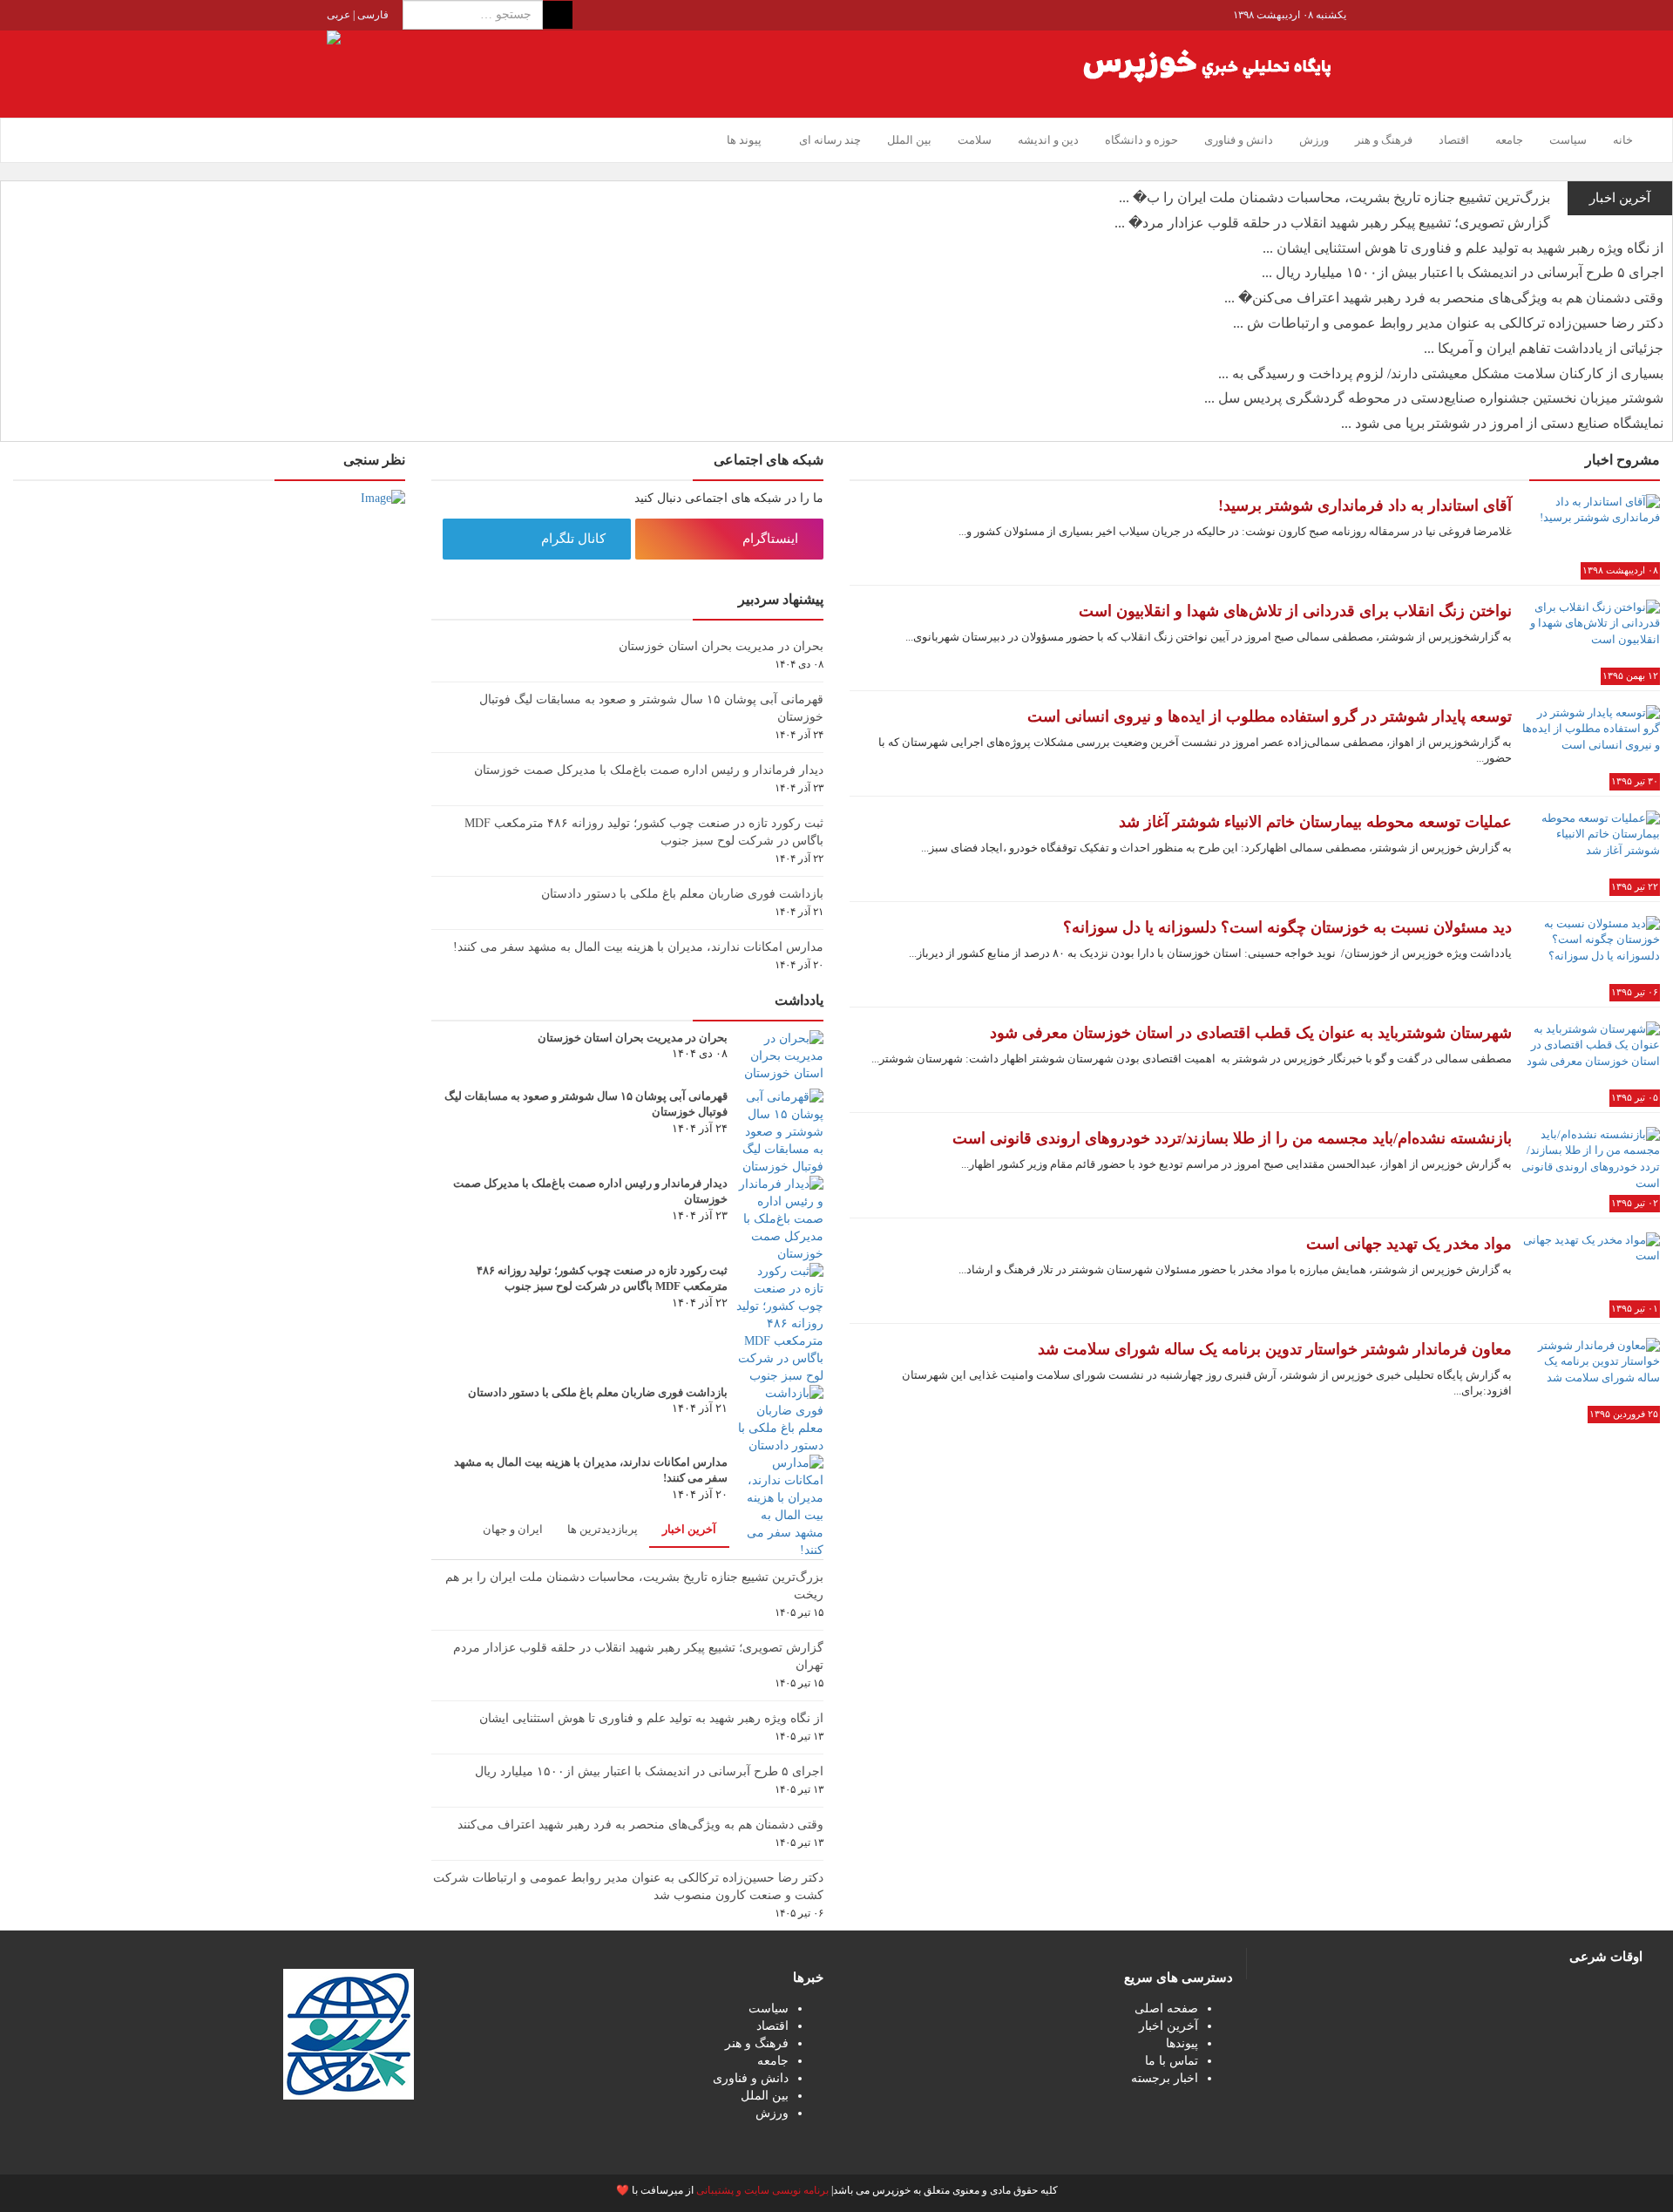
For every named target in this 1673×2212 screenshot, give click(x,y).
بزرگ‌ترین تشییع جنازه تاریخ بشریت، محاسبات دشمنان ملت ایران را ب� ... (1334, 197)
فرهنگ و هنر (1384, 140)
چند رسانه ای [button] (829, 140)
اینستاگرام (772, 539)
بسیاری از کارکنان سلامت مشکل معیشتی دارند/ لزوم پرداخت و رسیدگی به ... (1441, 373)
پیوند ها (744, 140)
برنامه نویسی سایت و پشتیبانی (762, 2190)
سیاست (1568, 140)
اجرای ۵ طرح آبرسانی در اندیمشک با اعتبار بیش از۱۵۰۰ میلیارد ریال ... (1463, 272)
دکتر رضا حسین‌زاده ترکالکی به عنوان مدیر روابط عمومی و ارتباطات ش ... (1448, 323)
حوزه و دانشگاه (1141, 140)
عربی (339, 15)
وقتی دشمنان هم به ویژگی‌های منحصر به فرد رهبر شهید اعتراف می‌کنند (640, 1825)
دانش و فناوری (1239, 140)
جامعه (1509, 140)
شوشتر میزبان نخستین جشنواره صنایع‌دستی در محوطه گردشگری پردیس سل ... (1434, 398)
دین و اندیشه (1048, 140)
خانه (1623, 140)
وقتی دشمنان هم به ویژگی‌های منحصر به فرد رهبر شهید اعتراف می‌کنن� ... (1444, 298)
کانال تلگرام (575, 539)
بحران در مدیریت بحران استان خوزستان (721, 646)
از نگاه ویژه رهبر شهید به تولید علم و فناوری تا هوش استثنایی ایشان (651, 1718)
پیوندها (1182, 2043)
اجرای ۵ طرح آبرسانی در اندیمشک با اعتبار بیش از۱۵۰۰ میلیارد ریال (649, 1771)
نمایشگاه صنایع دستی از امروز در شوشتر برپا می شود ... (1502, 423)
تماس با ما (1172, 2061)
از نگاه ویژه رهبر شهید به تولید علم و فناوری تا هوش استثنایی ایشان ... (1463, 248)
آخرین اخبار (689, 1529)
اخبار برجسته (1165, 2078)
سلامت (975, 140)
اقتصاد (1454, 140)
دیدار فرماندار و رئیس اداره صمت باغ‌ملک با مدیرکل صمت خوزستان (649, 770)
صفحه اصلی (1166, 2008)
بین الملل (909, 140)
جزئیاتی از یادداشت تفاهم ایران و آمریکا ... (1544, 348)
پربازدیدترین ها (603, 1529)
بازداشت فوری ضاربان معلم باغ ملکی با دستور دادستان (682, 894)
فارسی (372, 15)
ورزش (1314, 140)
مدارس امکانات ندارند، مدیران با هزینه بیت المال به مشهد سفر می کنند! (638, 947)
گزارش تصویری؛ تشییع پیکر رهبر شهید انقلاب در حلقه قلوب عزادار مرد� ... (1332, 223)
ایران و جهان (513, 1529)
